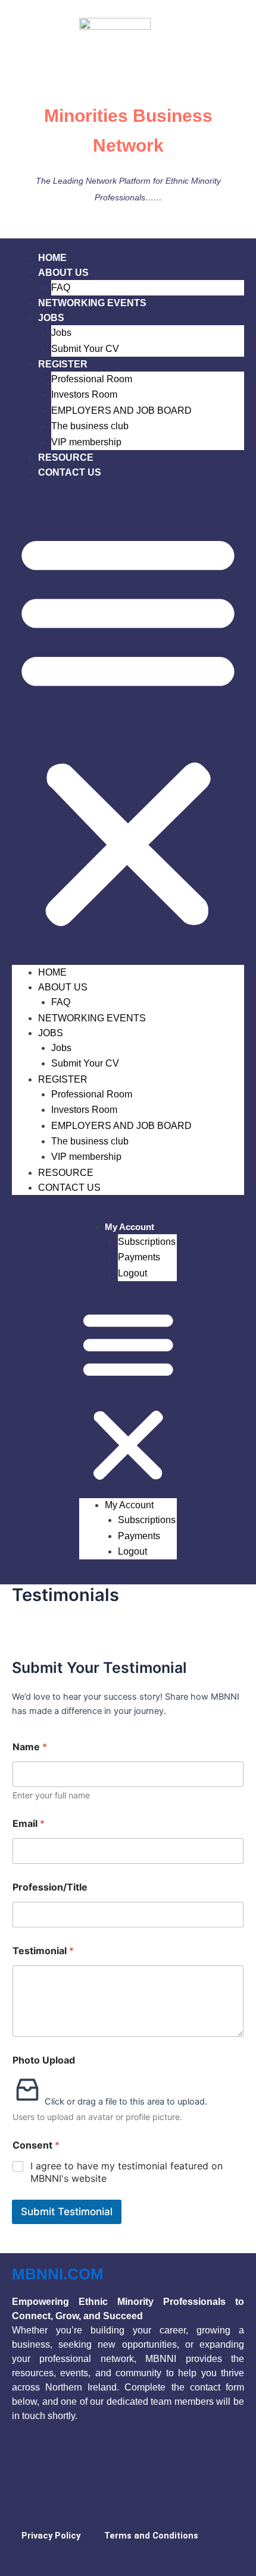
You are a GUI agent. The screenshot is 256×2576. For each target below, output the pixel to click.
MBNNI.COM (58, 2274)
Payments (139, 1257)
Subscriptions (147, 1242)
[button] (128, 729)
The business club (90, 426)
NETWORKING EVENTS (92, 303)
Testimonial (43, 1951)
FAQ (61, 287)
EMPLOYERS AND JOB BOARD (121, 411)
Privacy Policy (51, 2536)
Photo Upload (44, 2060)
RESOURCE (66, 457)
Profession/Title (50, 1887)
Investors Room (84, 394)
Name (30, 1747)
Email (29, 1824)
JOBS (51, 318)
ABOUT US (63, 273)
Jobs (61, 333)
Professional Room (92, 379)
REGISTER (63, 364)
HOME (52, 258)
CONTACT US (70, 472)
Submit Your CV (85, 349)
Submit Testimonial (67, 2212)
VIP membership (86, 442)
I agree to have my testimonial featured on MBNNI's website (127, 2172)
